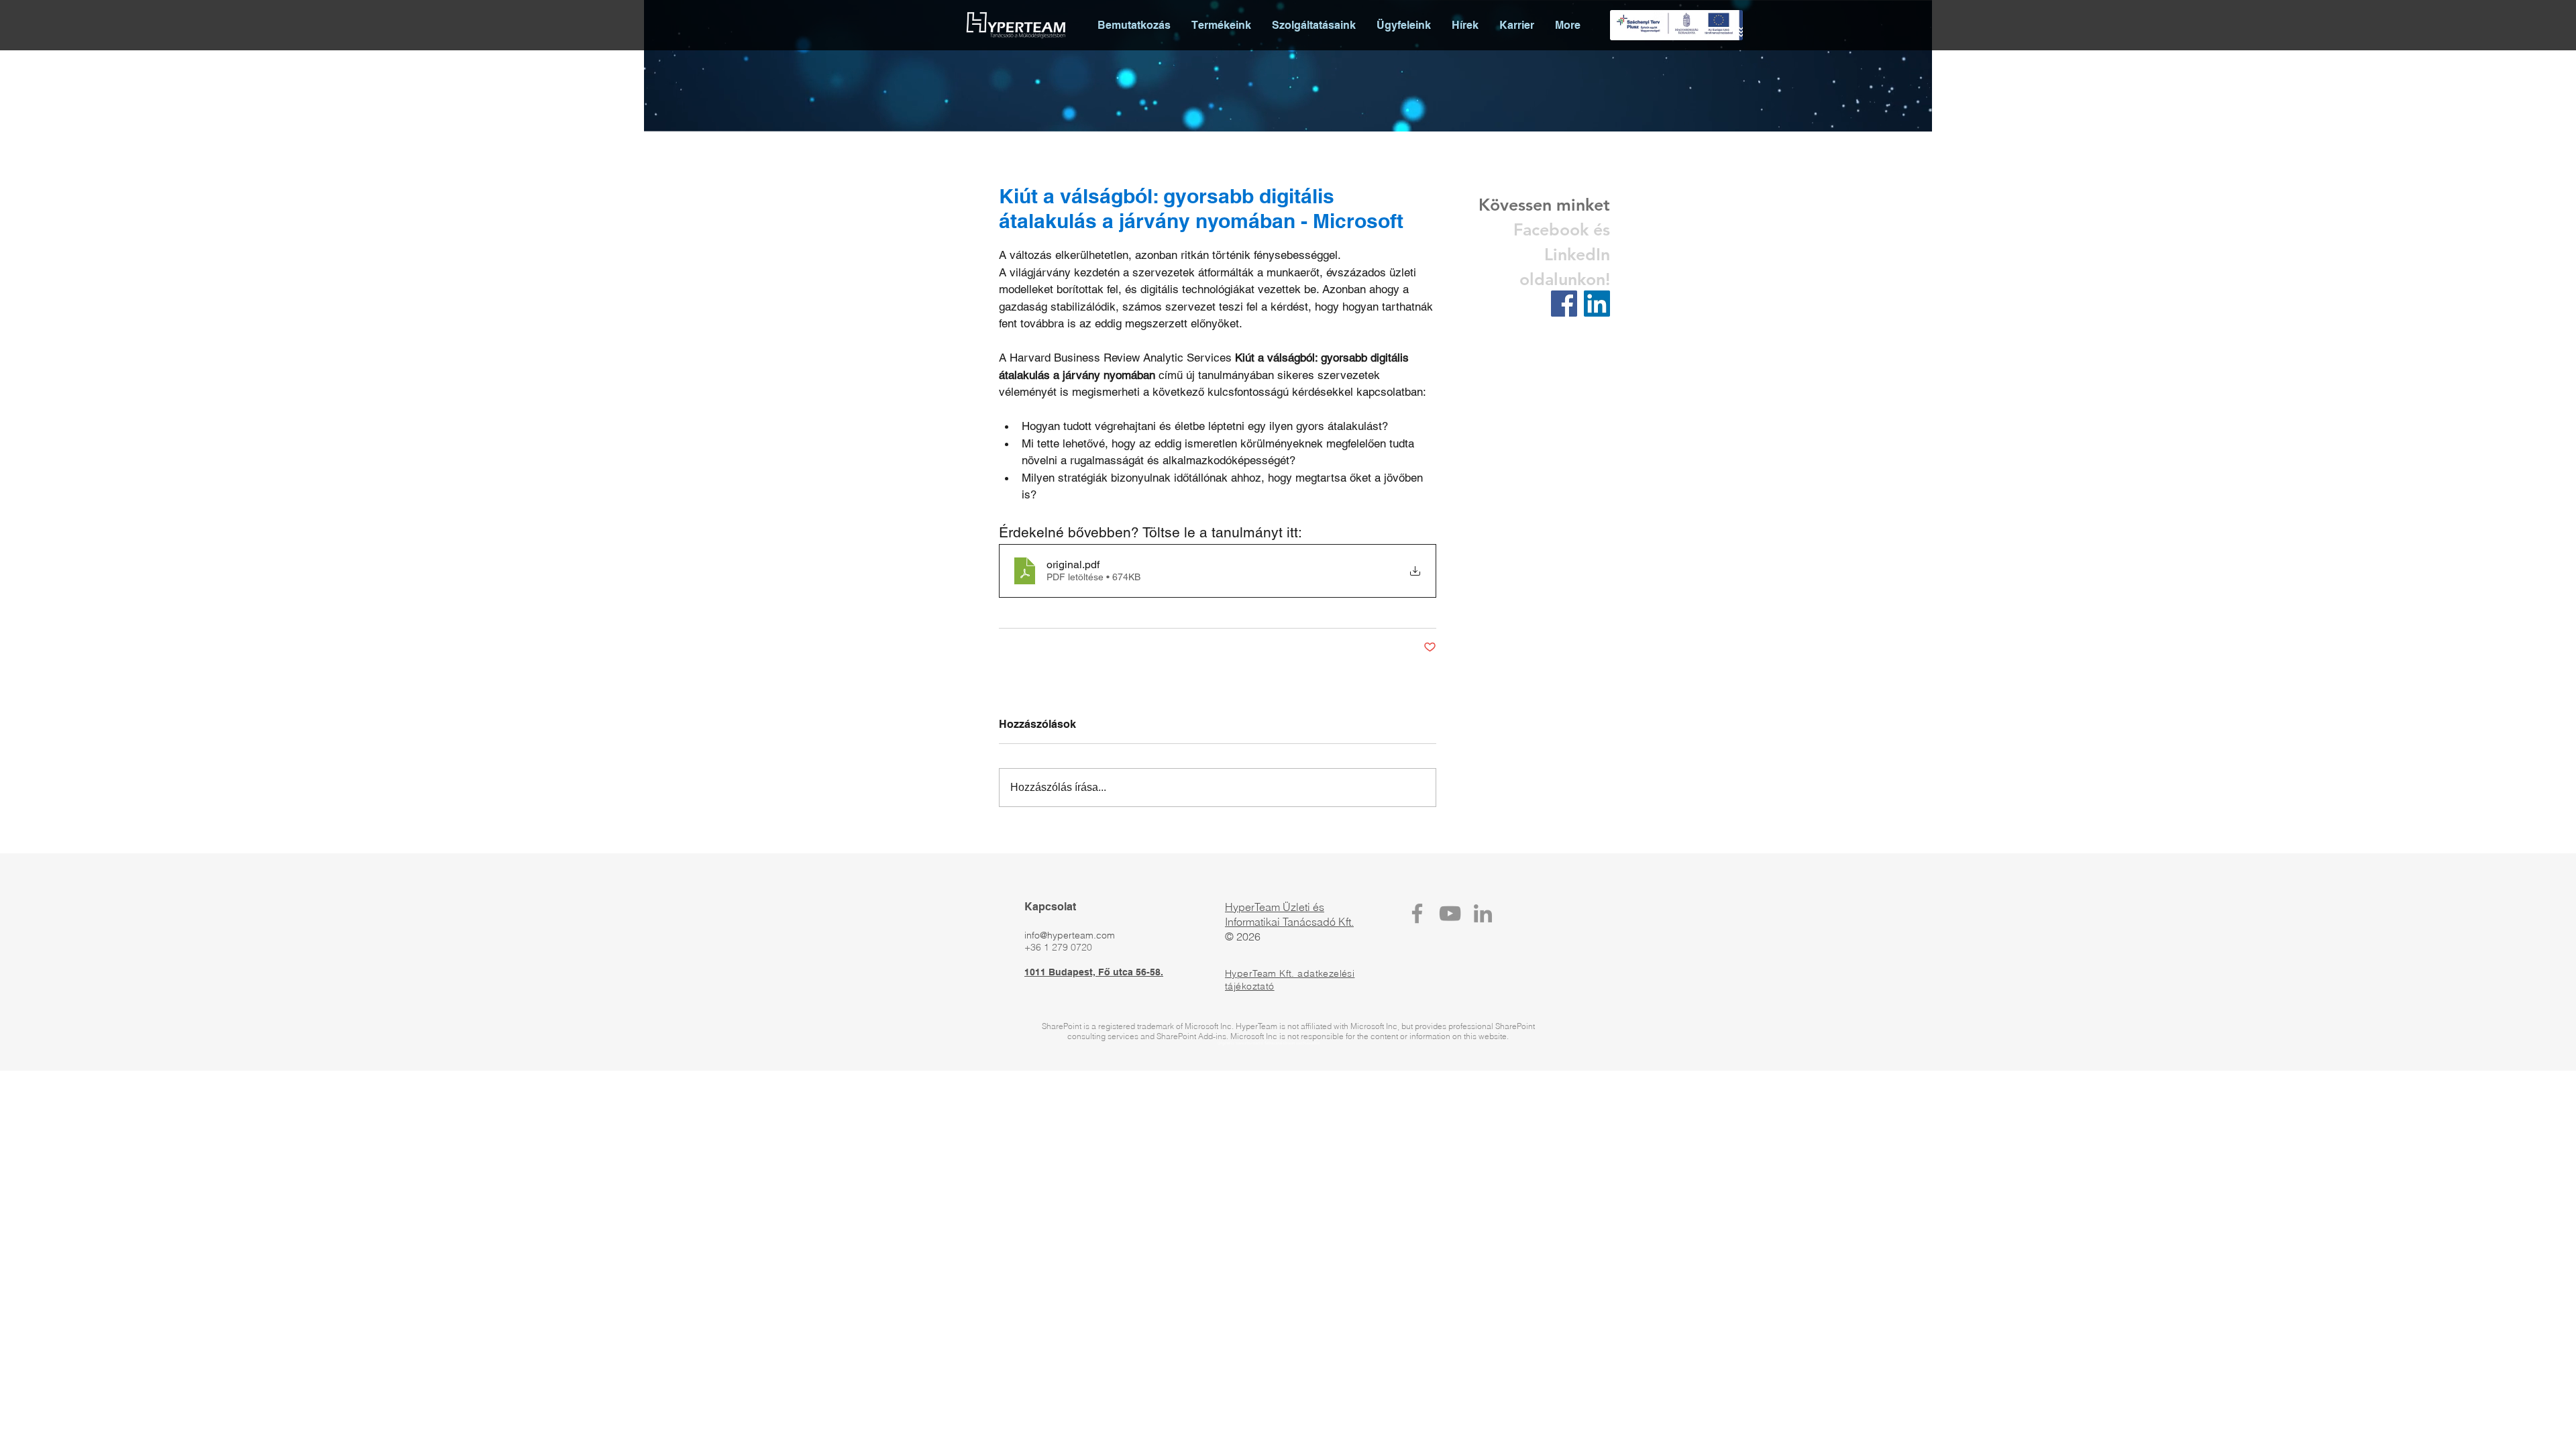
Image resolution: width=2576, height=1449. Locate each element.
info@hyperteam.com (1070, 935)
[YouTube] (1450, 913)
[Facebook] (1417, 913)
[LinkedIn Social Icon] (1597, 304)
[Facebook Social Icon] (1564, 304)
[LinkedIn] (1483, 913)
